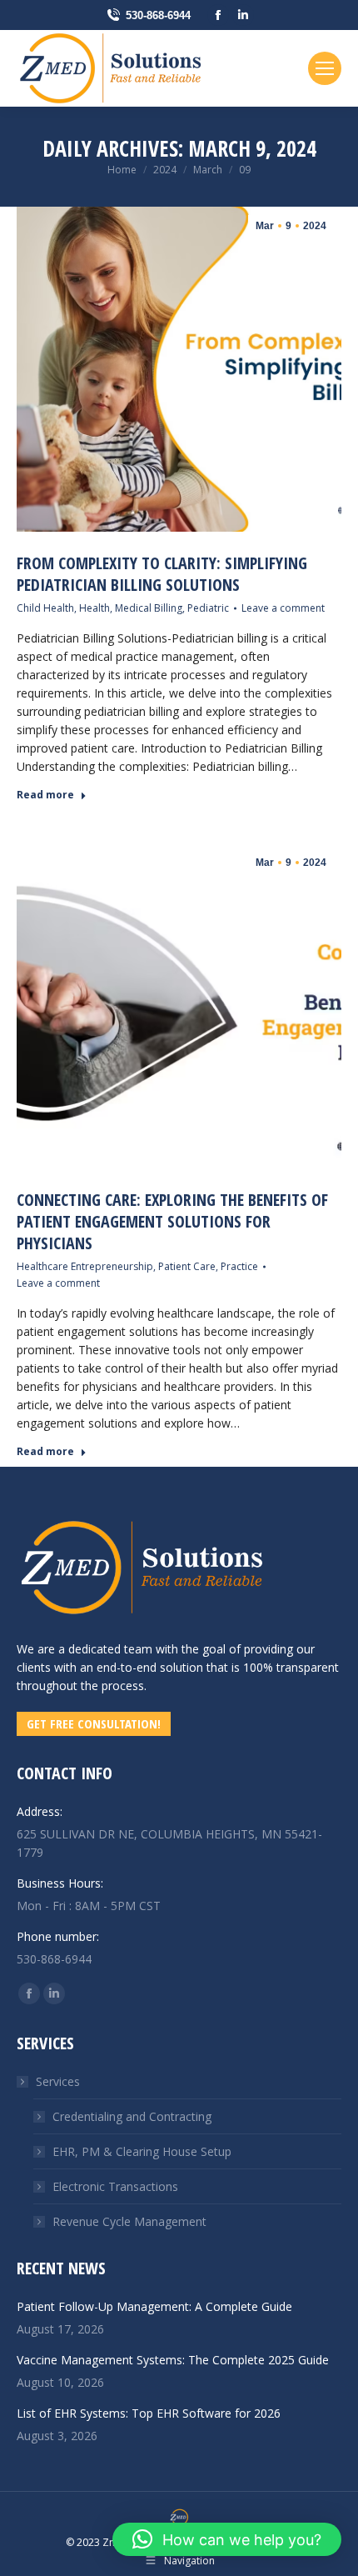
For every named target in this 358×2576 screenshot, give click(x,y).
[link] (142, 1622)
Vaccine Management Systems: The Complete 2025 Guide (173, 2360)
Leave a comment (283, 608)
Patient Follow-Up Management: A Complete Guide (154, 2306)
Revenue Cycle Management (129, 2221)
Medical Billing (149, 608)
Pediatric (208, 608)
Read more (45, 795)
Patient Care (187, 1266)
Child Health (45, 608)
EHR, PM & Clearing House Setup (142, 2151)
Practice (239, 1266)
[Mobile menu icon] (325, 68)
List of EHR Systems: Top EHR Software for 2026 (149, 2413)
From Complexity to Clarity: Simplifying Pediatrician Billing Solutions (162, 574)
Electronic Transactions (115, 2186)
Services (58, 2081)
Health (94, 608)
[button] (227, 2539)
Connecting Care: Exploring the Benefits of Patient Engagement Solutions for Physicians (172, 1221)
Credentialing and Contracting (132, 2116)
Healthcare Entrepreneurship (85, 1266)
